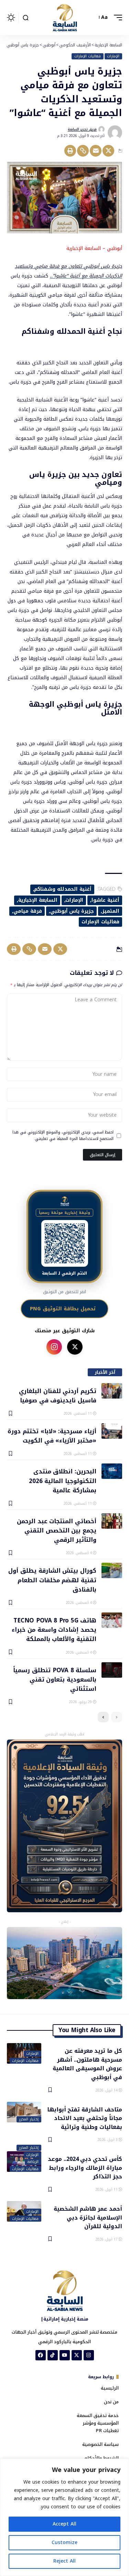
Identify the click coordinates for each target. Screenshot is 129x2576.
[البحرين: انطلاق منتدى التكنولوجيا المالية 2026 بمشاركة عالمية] (112, 1471)
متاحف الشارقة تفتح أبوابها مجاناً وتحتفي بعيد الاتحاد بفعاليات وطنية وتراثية (85, 2118)
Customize (64, 2543)
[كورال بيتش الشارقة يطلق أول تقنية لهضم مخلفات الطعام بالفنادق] (112, 1570)
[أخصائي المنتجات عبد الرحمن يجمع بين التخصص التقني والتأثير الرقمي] (112, 1521)
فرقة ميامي (28, 911)
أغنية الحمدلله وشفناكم (63, 889)
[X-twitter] (77, 2355)
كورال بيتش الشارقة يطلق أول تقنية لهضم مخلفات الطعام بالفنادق (52, 1580)
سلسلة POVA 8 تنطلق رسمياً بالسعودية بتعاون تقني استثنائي (55, 1679)
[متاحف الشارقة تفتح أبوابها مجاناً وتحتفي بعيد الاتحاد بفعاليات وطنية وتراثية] (24, 2112)
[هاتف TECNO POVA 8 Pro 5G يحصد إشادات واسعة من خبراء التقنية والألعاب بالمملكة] (112, 1620)
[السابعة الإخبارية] (65, 18)
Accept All (64, 2524)
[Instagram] (89, 2355)
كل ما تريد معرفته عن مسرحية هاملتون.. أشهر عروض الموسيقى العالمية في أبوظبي (87, 2064)
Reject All (64, 2561)
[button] (116, 18)
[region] (64, 2517)
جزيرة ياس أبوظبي (72, 911)
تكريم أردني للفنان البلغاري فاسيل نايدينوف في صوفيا (58, 1395)
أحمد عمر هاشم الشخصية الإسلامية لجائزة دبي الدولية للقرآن (88, 2217)
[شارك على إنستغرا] (54, 1347)
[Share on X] (108, 151)
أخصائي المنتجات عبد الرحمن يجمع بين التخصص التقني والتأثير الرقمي (57, 1530)
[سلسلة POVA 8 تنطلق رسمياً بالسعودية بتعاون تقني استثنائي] (112, 1670)
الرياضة (33, 2162)
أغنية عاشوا (105, 900)
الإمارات (113, 56)
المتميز (111, 911)
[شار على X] (75, 1347)
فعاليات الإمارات (88, 56)
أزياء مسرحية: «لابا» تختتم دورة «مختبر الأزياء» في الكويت (52, 1435)
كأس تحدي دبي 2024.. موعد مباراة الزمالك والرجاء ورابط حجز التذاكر (85, 2167)
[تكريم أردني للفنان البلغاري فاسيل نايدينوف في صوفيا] (112, 1391)
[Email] (96, 151)
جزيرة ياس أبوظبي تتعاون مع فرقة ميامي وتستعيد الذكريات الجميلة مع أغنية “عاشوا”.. (68, 271)
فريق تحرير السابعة (82, 129)
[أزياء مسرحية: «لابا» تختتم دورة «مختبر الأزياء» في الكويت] (112, 1431)
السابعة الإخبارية (38, 900)
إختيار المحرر (29, 2119)
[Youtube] (65, 2355)
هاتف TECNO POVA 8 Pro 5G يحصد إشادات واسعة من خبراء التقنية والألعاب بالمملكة (54, 1629)
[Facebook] (41, 2355)
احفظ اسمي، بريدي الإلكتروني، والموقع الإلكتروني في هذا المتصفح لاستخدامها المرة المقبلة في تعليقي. (63, 1136)
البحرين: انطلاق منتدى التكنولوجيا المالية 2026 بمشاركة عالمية (63, 1480)
